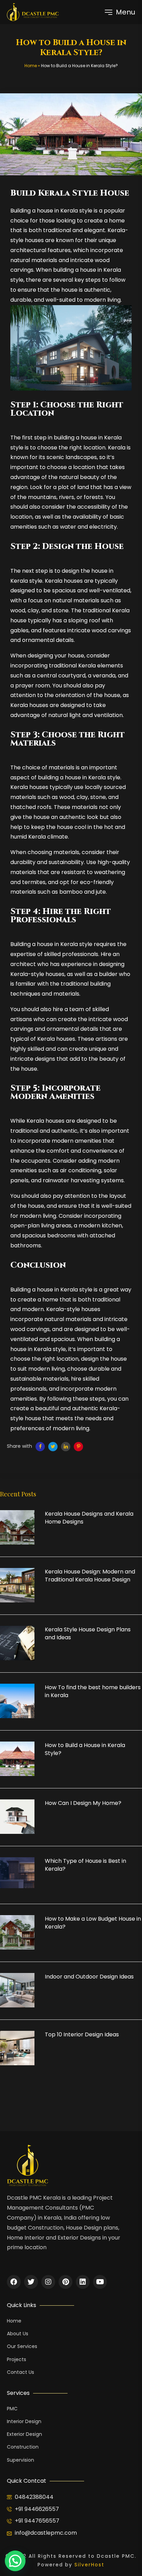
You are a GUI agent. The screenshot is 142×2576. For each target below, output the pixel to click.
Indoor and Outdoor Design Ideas (89, 1977)
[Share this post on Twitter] (53, 1447)
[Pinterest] (65, 2282)
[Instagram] (48, 2282)
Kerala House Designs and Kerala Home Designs (89, 1518)
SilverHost (89, 2565)
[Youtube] (100, 2282)
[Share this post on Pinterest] (78, 1447)
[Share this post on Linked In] (66, 1447)
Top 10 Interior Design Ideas (82, 2035)
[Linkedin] (83, 2282)
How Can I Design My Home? (83, 1803)
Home (31, 66)
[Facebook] (14, 2282)
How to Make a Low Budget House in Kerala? (93, 1923)
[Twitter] (31, 2282)
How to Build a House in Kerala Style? (85, 1749)
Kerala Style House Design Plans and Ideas (88, 1633)
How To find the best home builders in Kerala (93, 1691)
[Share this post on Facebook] (40, 1447)
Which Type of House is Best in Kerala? (85, 1865)
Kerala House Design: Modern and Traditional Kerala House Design (90, 1576)
